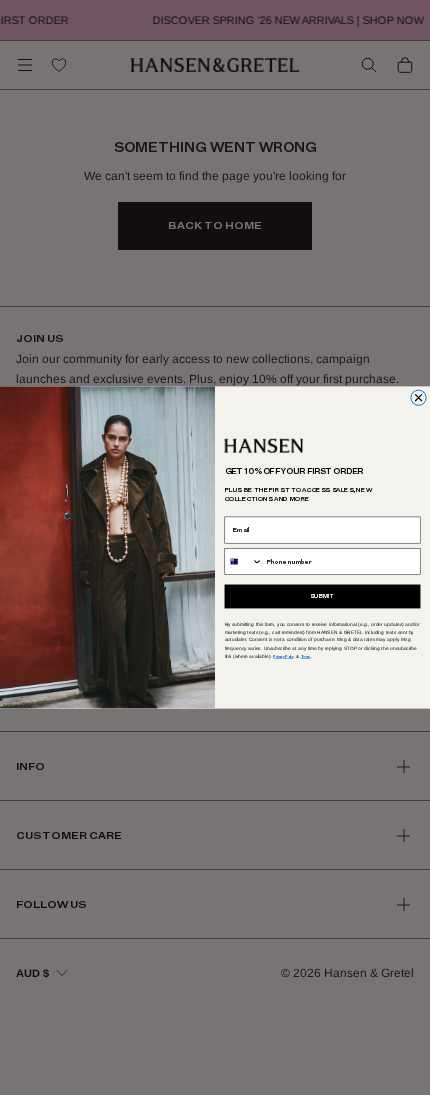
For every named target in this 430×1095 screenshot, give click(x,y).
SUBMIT (322, 596)
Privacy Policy (283, 656)
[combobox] (243, 562)
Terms (306, 656)
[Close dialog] (418, 397)
